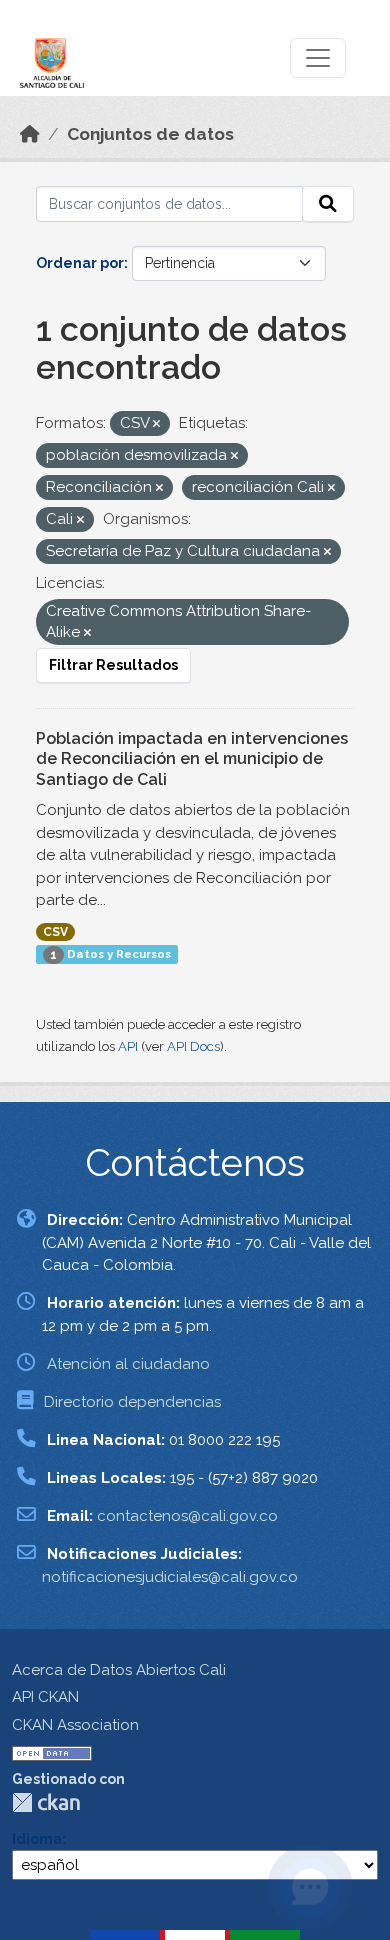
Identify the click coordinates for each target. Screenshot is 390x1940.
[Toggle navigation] (318, 58)
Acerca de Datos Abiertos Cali (119, 1670)
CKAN (46, 1802)
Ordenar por (80, 263)
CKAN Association (75, 1725)
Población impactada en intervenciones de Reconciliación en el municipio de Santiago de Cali (192, 759)
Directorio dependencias (132, 1402)
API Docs (193, 1046)
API (128, 1046)
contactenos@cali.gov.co (187, 1516)
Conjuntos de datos (150, 134)
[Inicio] (30, 134)
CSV (55, 932)
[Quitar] (156, 424)
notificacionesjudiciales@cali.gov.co (170, 1577)
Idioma (37, 1839)
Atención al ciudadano (128, 1364)
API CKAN (45, 1697)
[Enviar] (328, 204)
